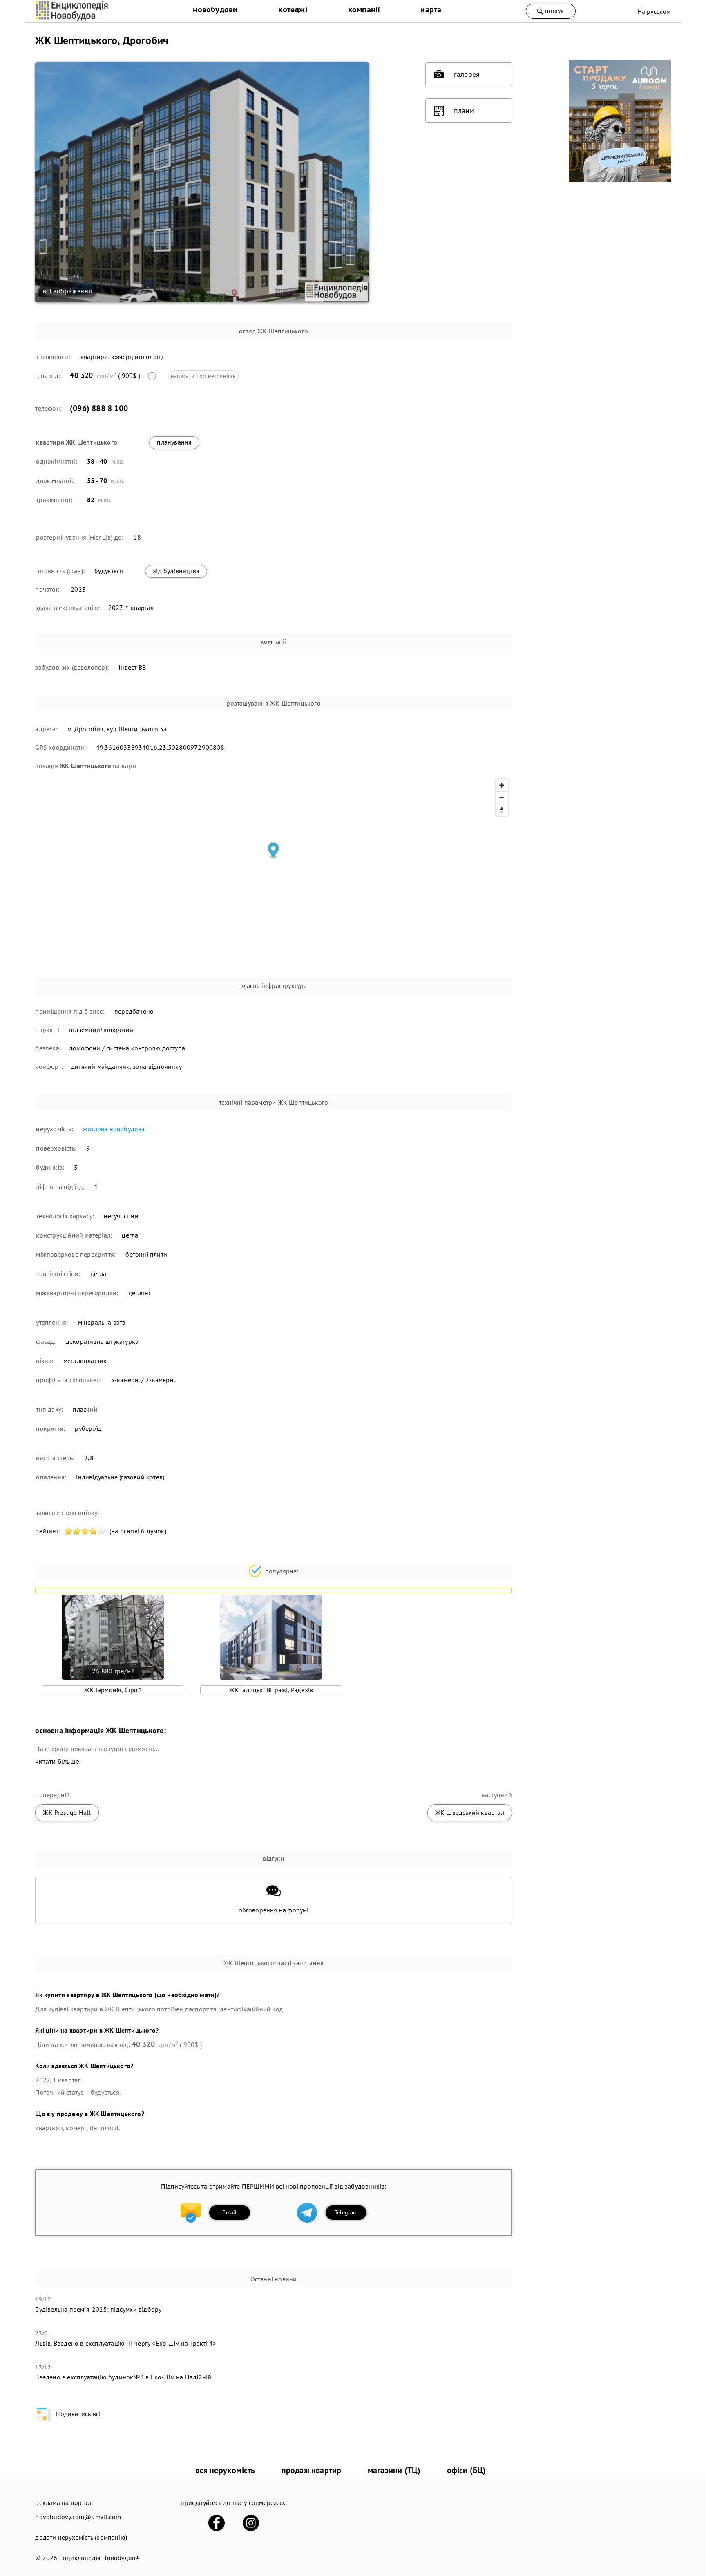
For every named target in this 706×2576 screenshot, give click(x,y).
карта (431, 9)
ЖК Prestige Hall (67, 1812)
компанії (364, 9)
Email (229, 2212)
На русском (654, 11)
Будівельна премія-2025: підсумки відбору (98, 2309)
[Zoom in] (502, 785)
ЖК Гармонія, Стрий (113, 1690)
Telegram (346, 2212)
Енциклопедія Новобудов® (100, 2558)
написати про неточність (203, 376)
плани (464, 111)
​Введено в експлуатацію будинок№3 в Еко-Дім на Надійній (123, 2377)
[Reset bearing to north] (502, 810)
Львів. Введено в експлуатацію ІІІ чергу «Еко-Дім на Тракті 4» (126, 2343)
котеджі (293, 9)
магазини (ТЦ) (394, 2470)
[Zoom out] (502, 798)
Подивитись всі (78, 2414)
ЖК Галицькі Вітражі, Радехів (271, 1690)
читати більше (57, 1762)
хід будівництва (176, 571)
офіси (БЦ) (467, 2470)
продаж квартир (312, 2470)
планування (174, 442)
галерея (467, 74)
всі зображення (68, 291)
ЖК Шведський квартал (470, 1812)
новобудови (215, 9)
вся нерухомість (225, 2470)
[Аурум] (620, 180)
